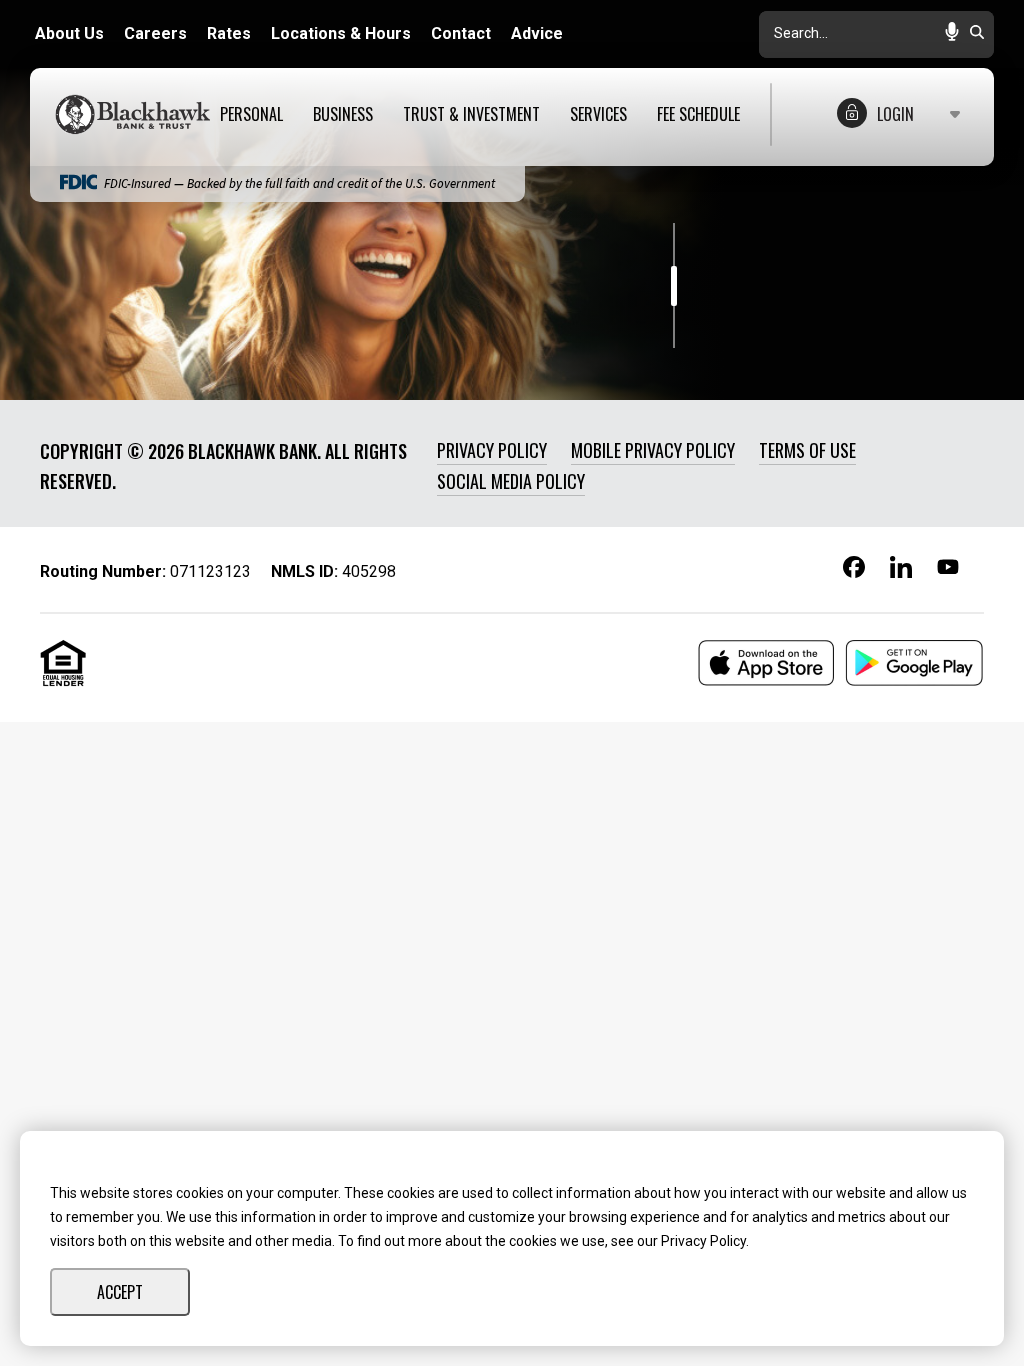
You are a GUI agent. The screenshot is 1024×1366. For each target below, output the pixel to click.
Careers (155, 33)
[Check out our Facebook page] (854, 571)
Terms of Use (807, 450)
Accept (120, 1292)
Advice (537, 33)
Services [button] (598, 114)
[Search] (977, 34)
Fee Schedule (698, 114)
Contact (461, 33)
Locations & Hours (341, 33)
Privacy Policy (492, 450)
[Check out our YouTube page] (948, 570)
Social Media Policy (511, 481)
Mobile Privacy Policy (653, 450)
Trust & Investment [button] (471, 114)
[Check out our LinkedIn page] (901, 574)
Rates (229, 33)
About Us (69, 33)
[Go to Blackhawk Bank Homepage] (137, 114)
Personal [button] (251, 114)
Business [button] (343, 114)
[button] (952, 33)
